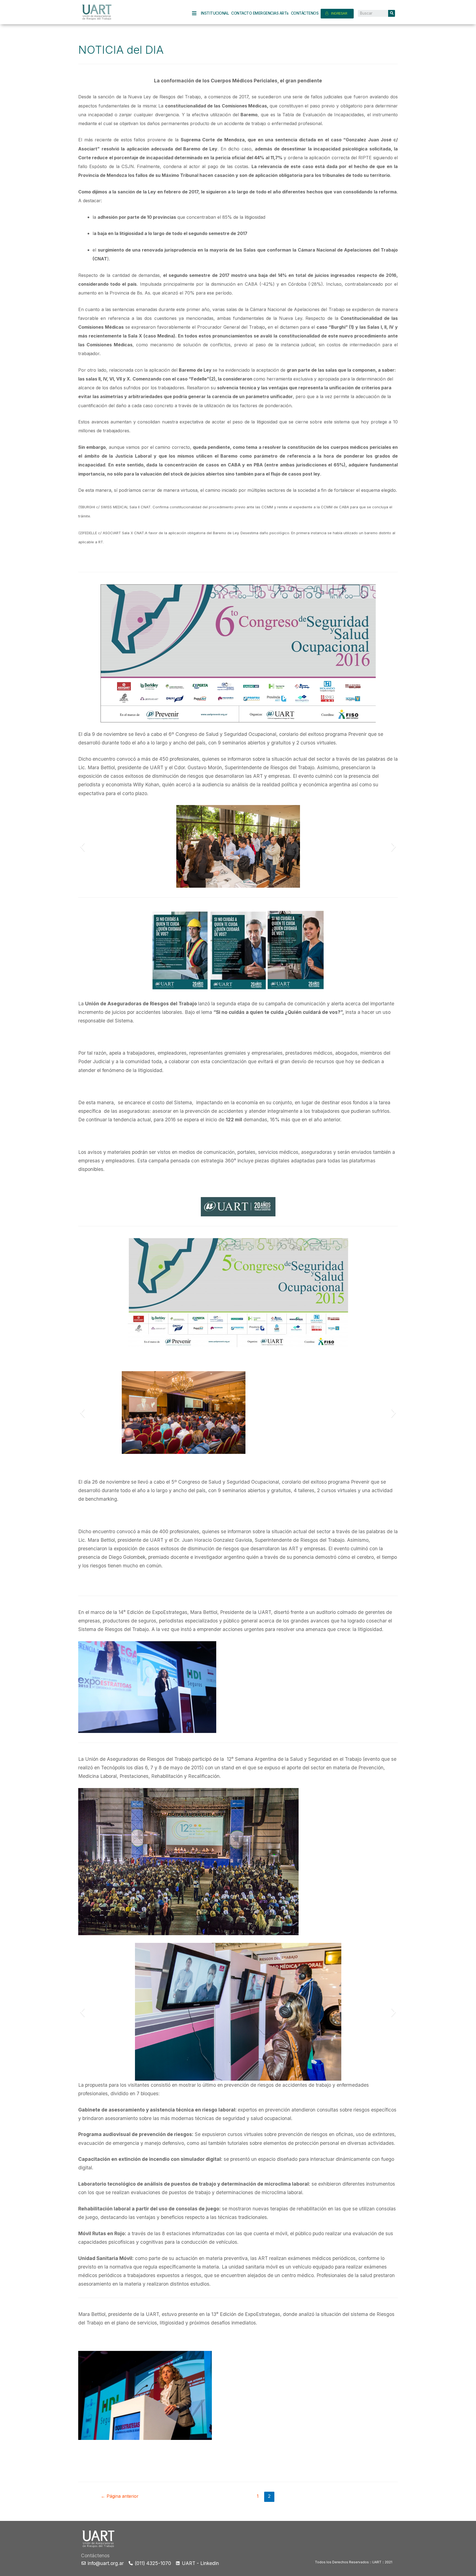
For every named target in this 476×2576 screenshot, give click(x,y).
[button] (82, 846)
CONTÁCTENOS (305, 13)
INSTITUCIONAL (215, 13)
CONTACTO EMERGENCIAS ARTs (260, 13)
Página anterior (120, 2496)
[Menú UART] (196, 13)
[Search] (392, 13)
